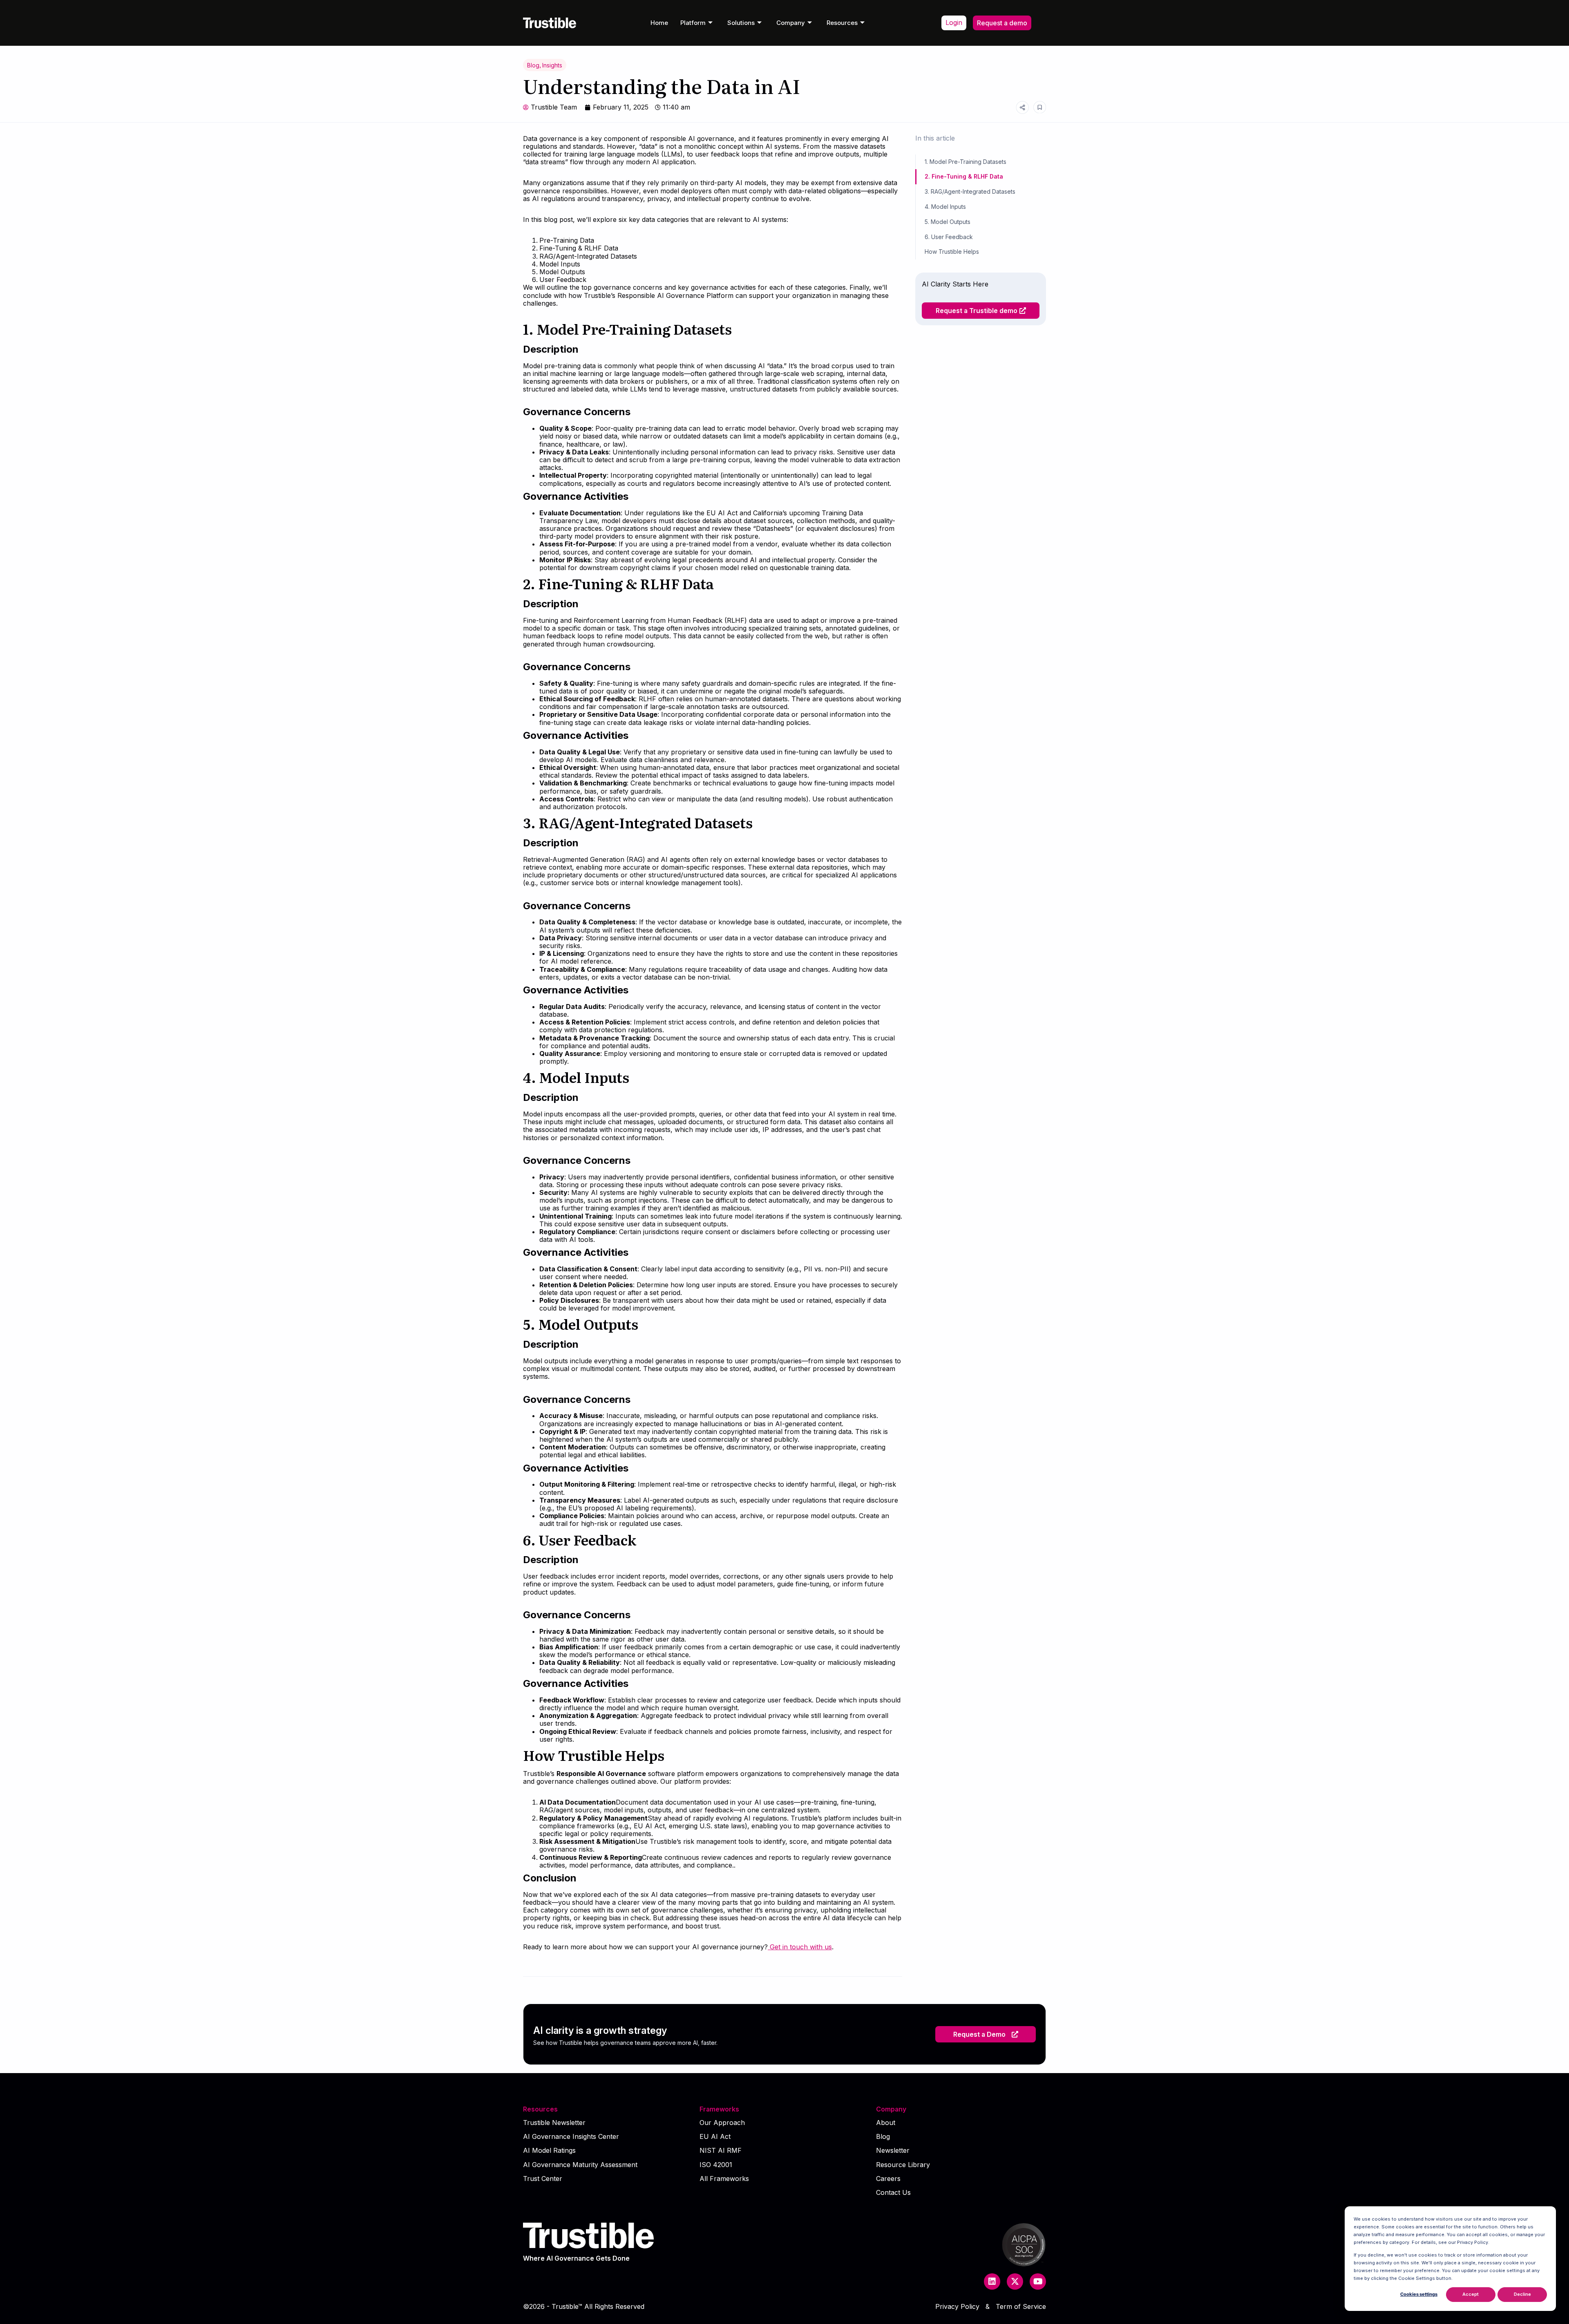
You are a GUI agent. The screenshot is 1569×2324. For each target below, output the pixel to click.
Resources (842, 23)
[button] (986, 2034)
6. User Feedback (949, 237)
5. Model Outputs (948, 222)
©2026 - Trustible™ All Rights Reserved (584, 2306)
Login (954, 22)
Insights (552, 65)
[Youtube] (1038, 2282)
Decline (1522, 2294)
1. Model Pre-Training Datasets (966, 162)
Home (659, 23)
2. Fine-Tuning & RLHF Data (964, 176)
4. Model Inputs (945, 207)
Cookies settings (1419, 2294)
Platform (693, 23)
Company (791, 23)
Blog (533, 65)
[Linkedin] (992, 2282)
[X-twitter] (1015, 2282)
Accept (1471, 2294)
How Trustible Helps (952, 252)
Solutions (741, 23)
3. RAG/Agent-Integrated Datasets (970, 191)
